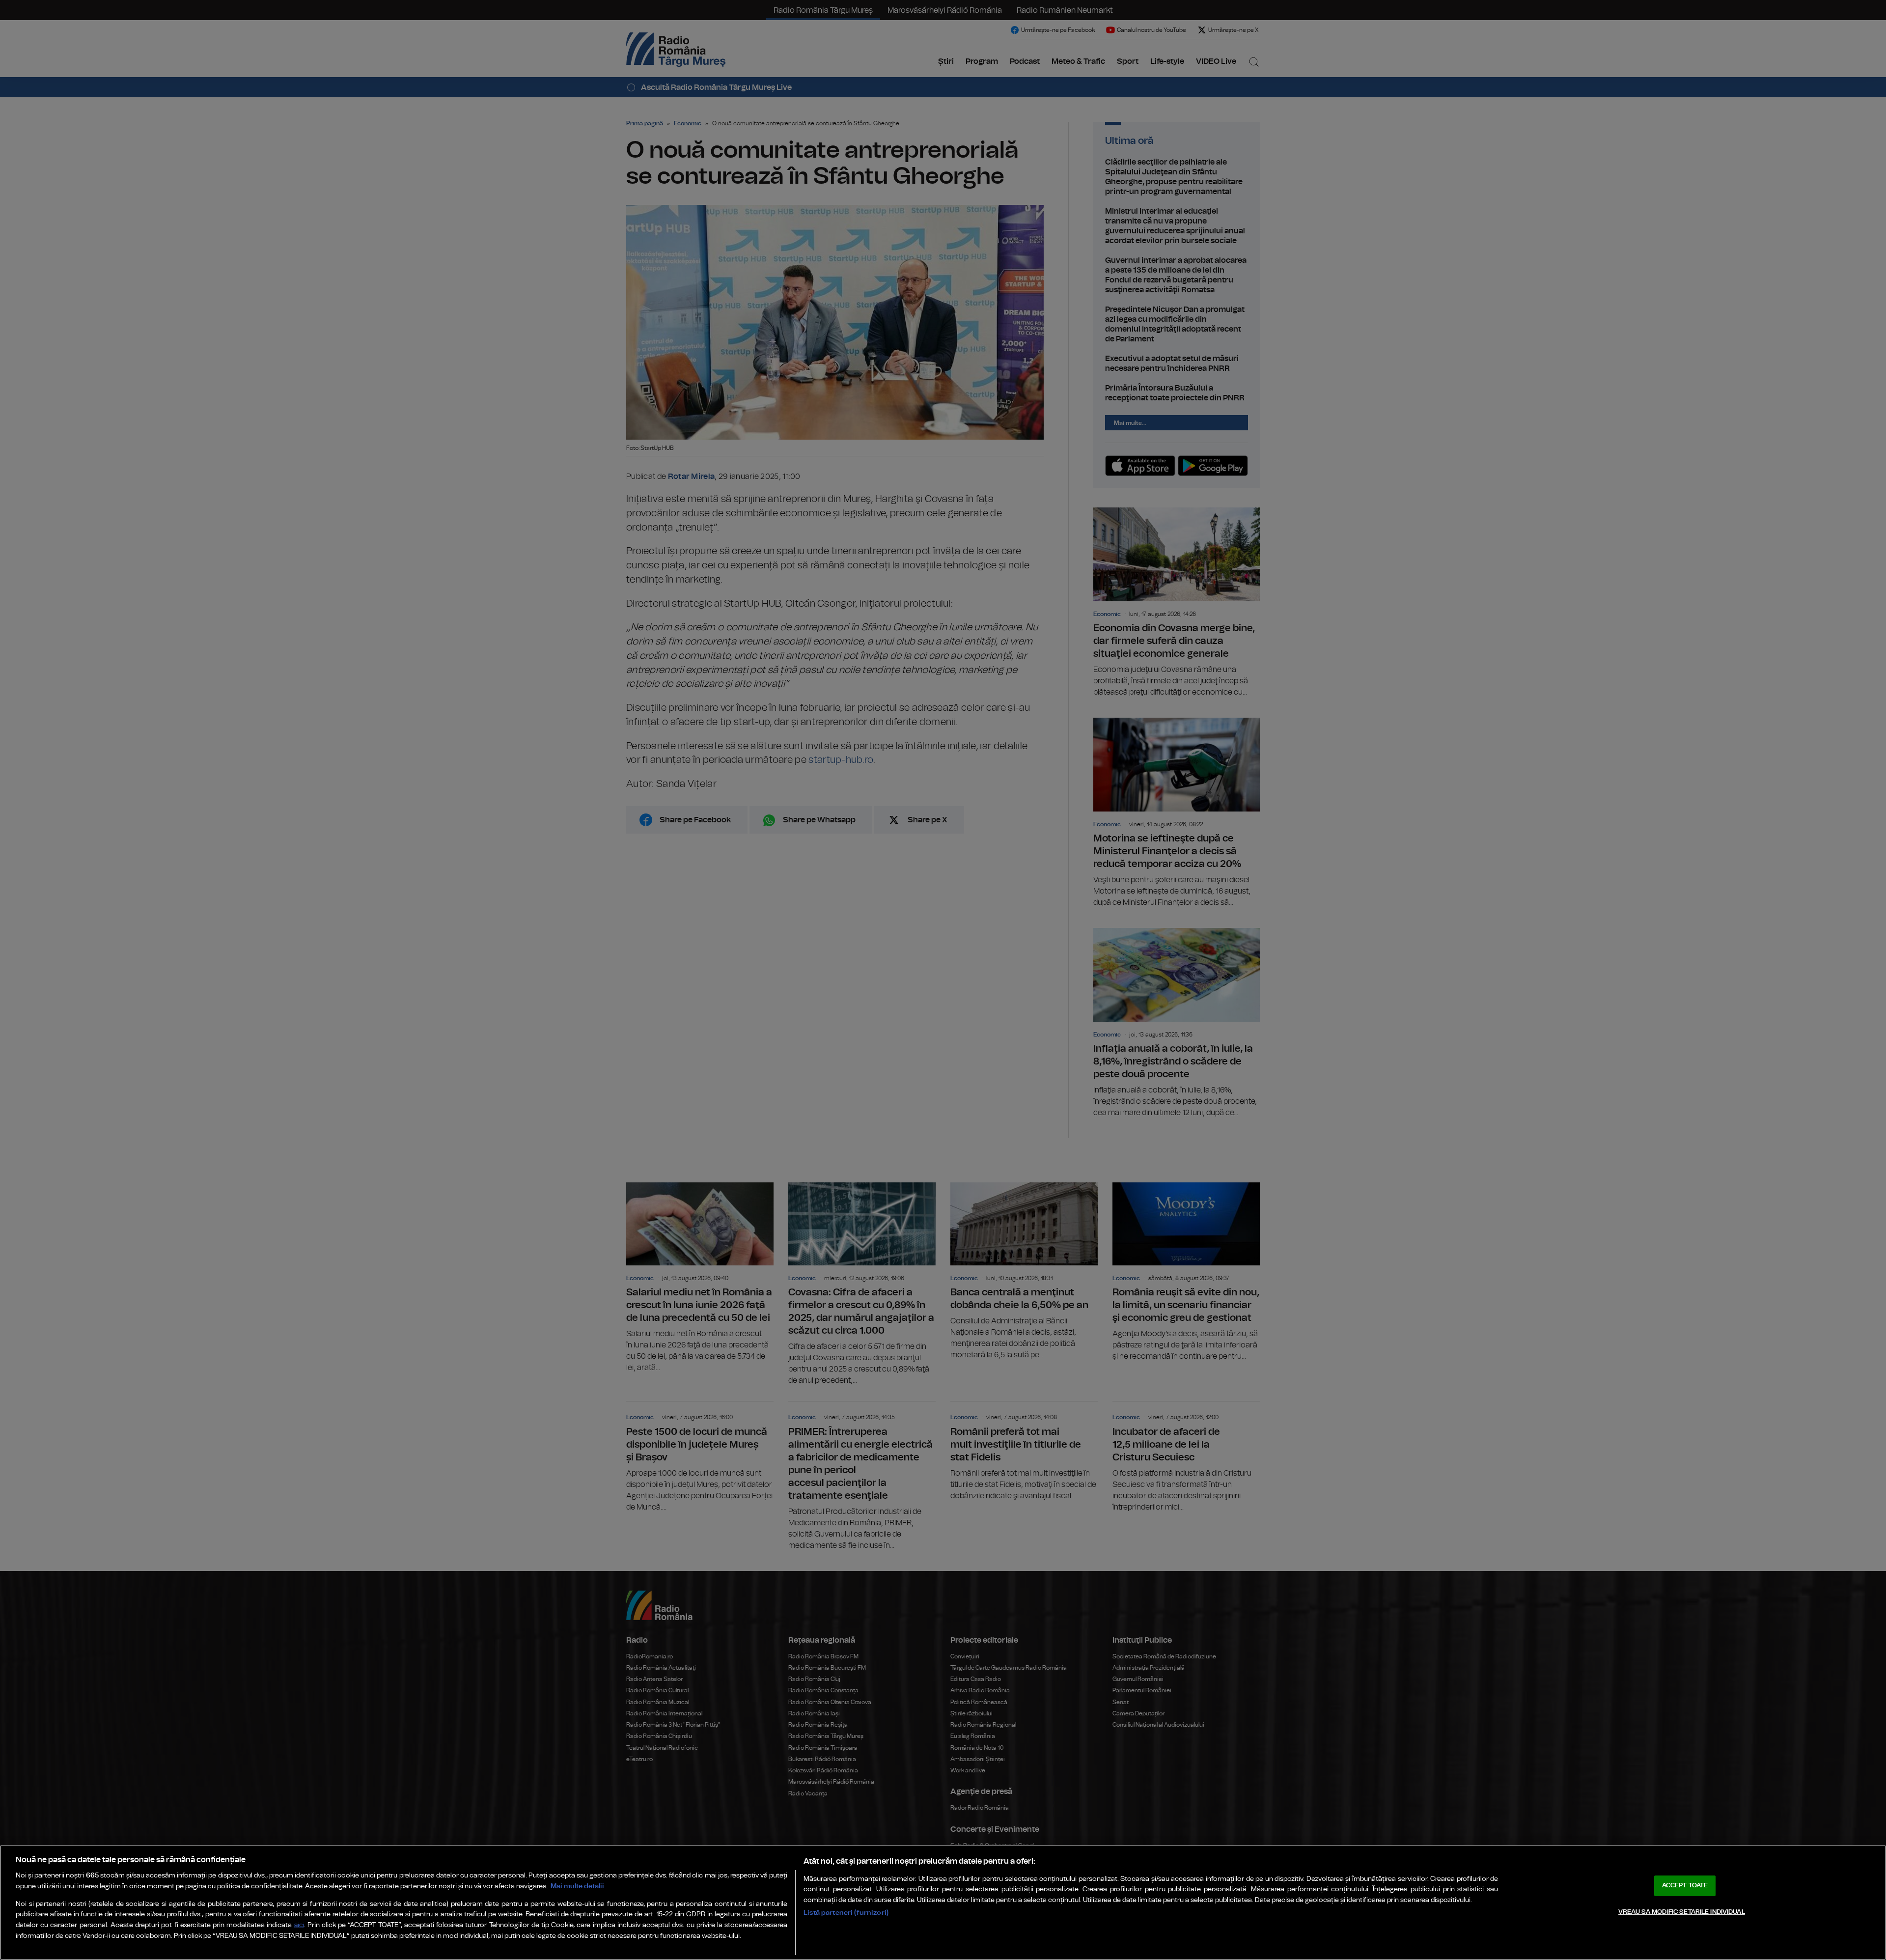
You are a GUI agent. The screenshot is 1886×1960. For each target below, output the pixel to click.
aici (299, 1925)
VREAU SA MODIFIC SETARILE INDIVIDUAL (1682, 1912)
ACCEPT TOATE (1685, 1886)
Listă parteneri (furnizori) (846, 1913)
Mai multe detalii (577, 1886)
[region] (943, 1903)
